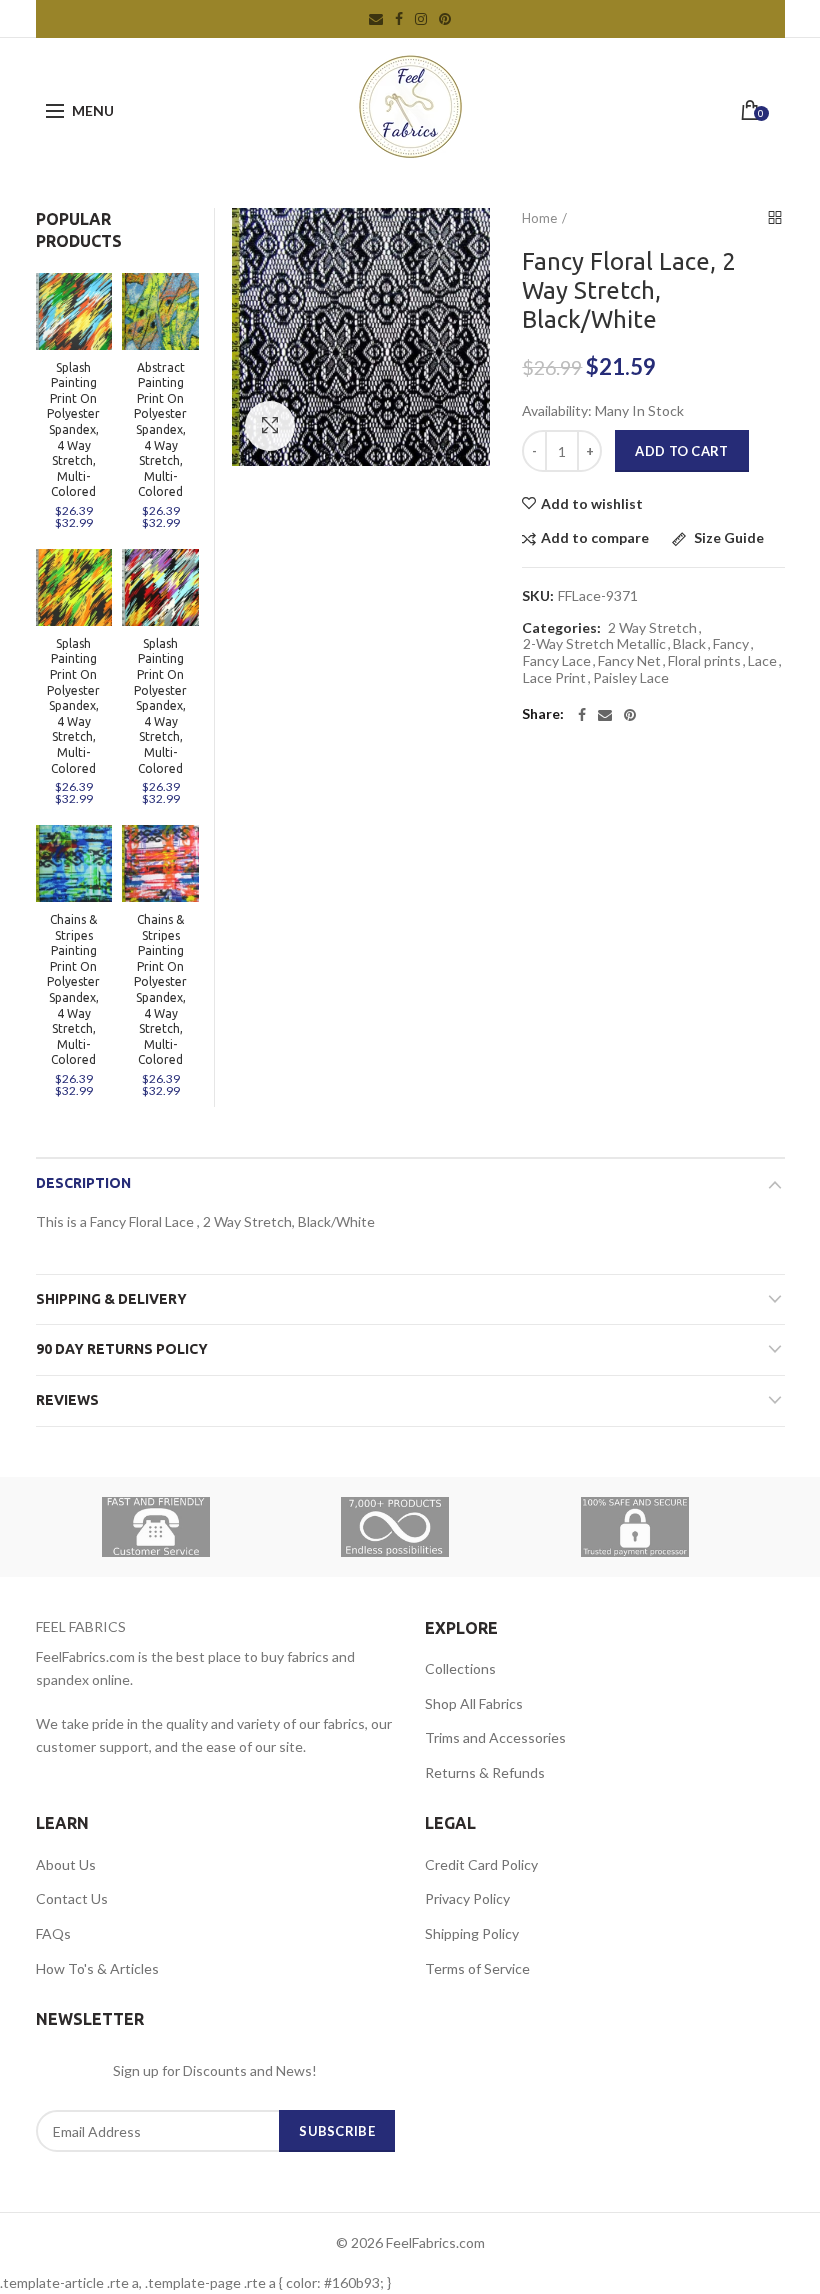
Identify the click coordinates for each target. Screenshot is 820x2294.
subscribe (337, 2131)
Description (83, 1183)
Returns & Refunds (485, 1772)
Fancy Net (629, 661)
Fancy (731, 644)
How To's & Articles (97, 1968)
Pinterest (445, 19)
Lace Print (554, 678)
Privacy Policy (467, 1898)
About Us (66, 1864)
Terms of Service (477, 1968)
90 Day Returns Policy (122, 1349)
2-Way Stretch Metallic (594, 644)
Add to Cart (681, 451)
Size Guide (727, 538)
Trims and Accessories (495, 1737)
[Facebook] (582, 715)
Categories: (561, 628)
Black (689, 644)
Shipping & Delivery (111, 1299)
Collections (460, 1668)
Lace (762, 661)
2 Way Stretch (652, 628)
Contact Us (72, 1898)
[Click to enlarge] (270, 426)
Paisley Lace (631, 678)
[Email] (605, 715)
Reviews (67, 1400)
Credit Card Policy (481, 1864)
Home (539, 218)
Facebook (399, 19)
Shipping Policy (472, 1933)
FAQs (53, 1933)
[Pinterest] (630, 715)
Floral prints (704, 661)
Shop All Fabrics (474, 1703)
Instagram (421, 19)
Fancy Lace (557, 661)
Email (376, 19)
